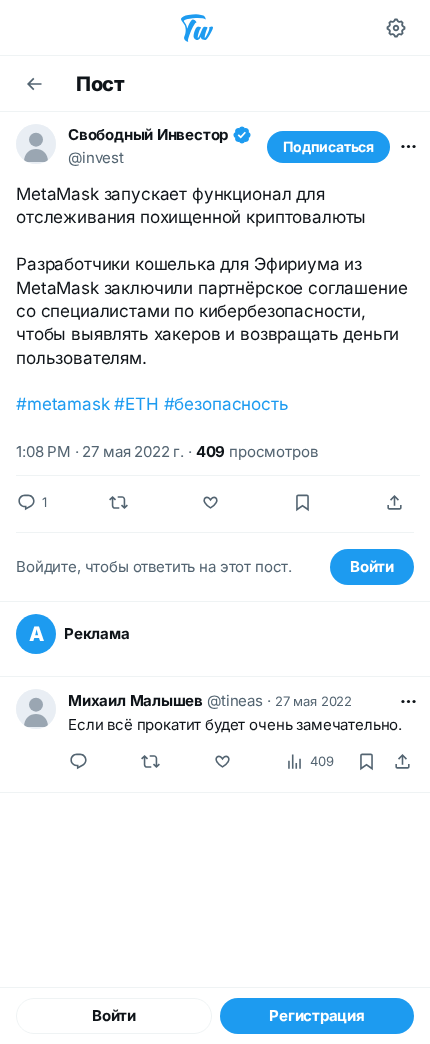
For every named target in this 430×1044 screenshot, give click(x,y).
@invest (96, 157)
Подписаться (328, 146)
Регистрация (317, 1015)
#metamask (63, 404)
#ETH (136, 404)
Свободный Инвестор (148, 134)
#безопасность (226, 404)
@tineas (235, 700)
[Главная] (197, 28)
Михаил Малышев (135, 700)
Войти (372, 566)
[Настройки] (396, 28)
